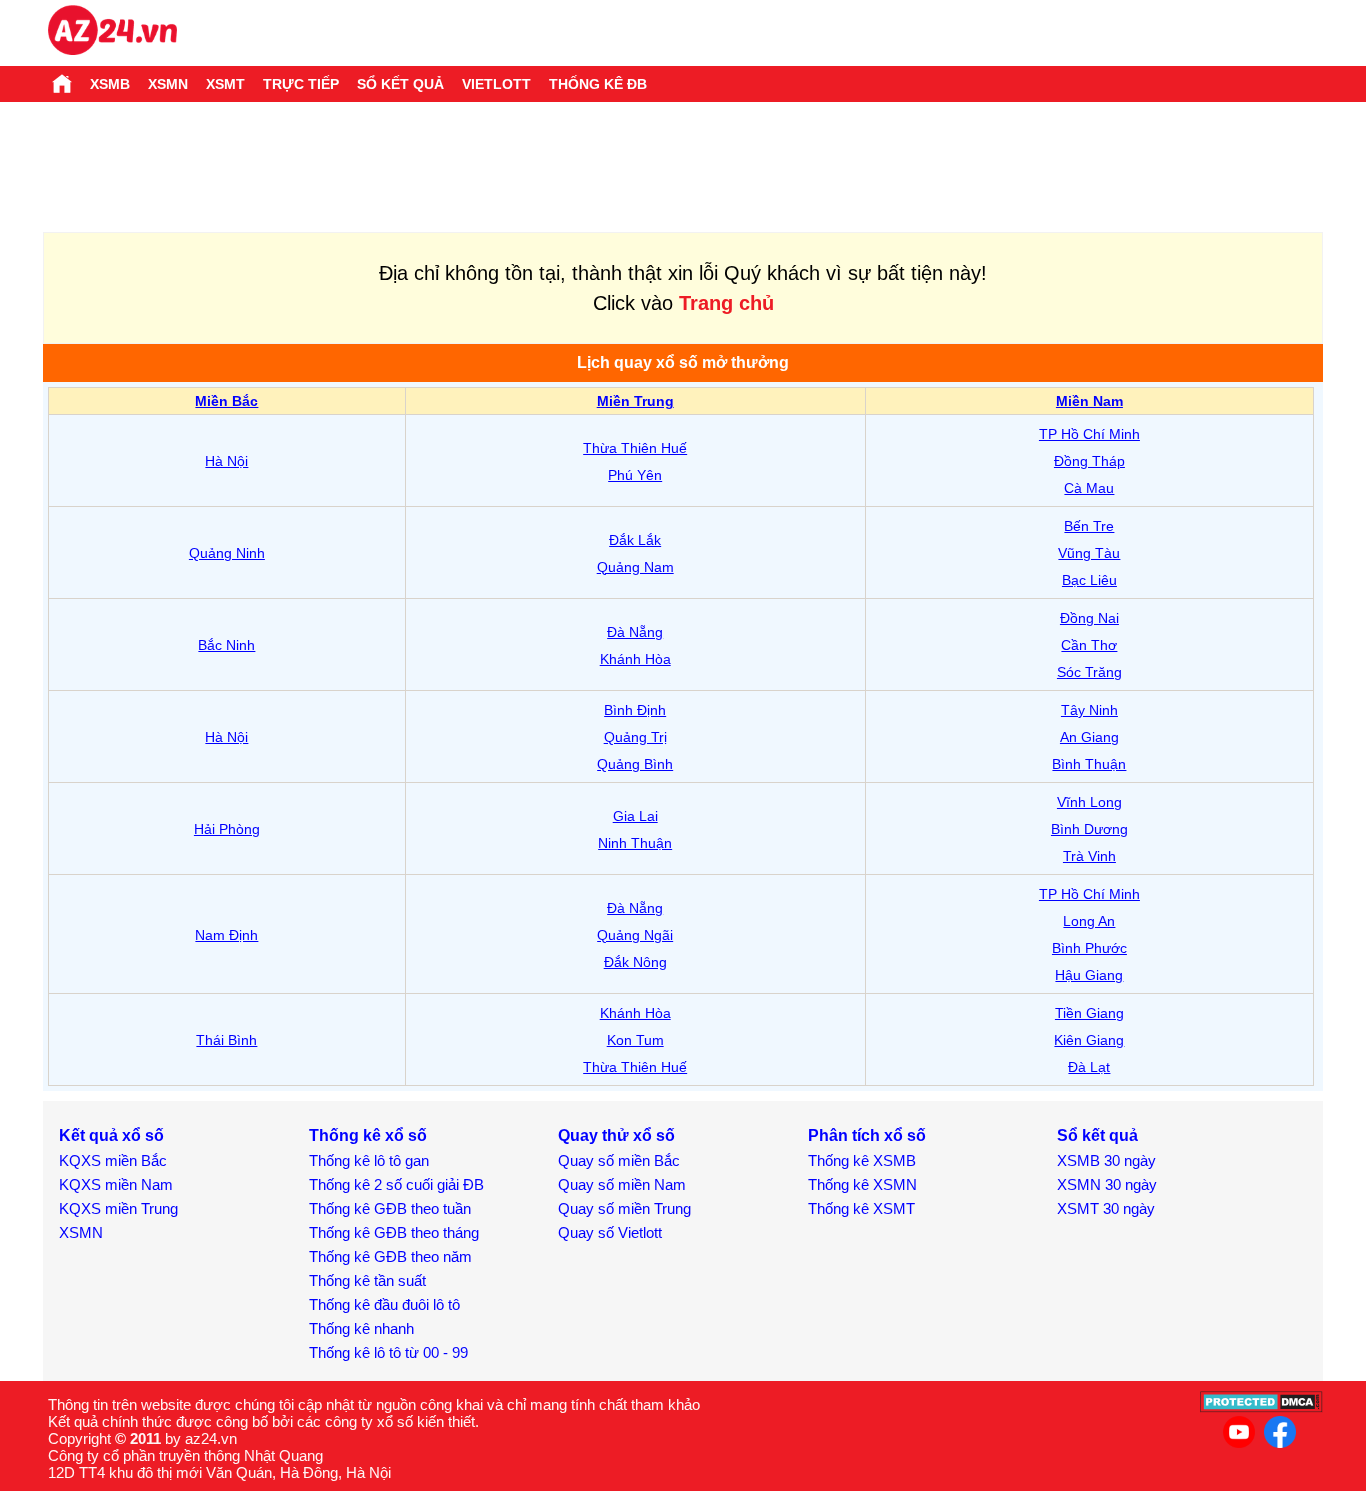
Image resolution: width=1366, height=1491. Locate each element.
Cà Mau (1089, 488)
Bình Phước (1089, 948)
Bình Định (635, 710)
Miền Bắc (226, 401)
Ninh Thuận (635, 843)
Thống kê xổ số (368, 1135)
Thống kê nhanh (361, 1328)
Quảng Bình (635, 764)
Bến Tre (1089, 526)
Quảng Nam (635, 567)
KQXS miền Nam (116, 1184)
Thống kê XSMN (862, 1184)
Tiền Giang (1089, 1013)
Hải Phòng (227, 829)
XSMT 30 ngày (1106, 1208)
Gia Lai (635, 816)
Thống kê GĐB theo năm (390, 1256)
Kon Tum (635, 1040)
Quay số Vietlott (610, 1232)
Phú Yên (635, 475)
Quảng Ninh (227, 553)
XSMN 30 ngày (1107, 1184)
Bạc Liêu (1089, 580)
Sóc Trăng (1089, 672)
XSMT (225, 84)
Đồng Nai (1089, 618)
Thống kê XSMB (862, 1160)
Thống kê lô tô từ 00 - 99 (388, 1352)
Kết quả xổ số (111, 1135)
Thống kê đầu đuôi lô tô (384, 1304)
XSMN (168, 84)
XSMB (110, 84)
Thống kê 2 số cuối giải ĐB (396, 1184)
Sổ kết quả (400, 84)
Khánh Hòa (635, 659)
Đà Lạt (1089, 1067)
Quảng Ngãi (635, 935)
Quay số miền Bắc (619, 1160)
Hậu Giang (1089, 975)
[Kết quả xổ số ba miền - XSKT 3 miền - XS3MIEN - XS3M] (112, 33)
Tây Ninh (1089, 710)
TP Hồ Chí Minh (1089, 434)
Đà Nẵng (635, 632)
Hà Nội (226, 461)
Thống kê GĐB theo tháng (394, 1232)
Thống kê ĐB (598, 84)
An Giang (1089, 737)
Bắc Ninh (226, 645)
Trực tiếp (301, 84)
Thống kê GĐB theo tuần (390, 1208)
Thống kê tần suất (367, 1280)
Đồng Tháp (1089, 461)
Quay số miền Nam (622, 1184)
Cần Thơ (1089, 645)
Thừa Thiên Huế (635, 448)
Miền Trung (635, 401)
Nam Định (226, 935)
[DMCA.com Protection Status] (1261, 1407)
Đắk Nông (635, 962)
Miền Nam (1089, 401)
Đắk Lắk (635, 540)
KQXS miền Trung (118, 1208)
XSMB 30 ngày (1106, 1160)
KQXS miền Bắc (113, 1160)
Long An (1089, 921)
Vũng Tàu (1089, 553)
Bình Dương (1089, 829)
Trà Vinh (1089, 856)
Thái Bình (226, 1040)
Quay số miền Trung (624, 1208)
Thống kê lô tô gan (369, 1160)
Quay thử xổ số (616, 1135)
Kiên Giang (1089, 1040)
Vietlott (496, 84)
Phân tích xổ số (867, 1135)
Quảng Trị (635, 737)
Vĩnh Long (1089, 802)
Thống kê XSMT (861, 1208)
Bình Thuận (1089, 764)
